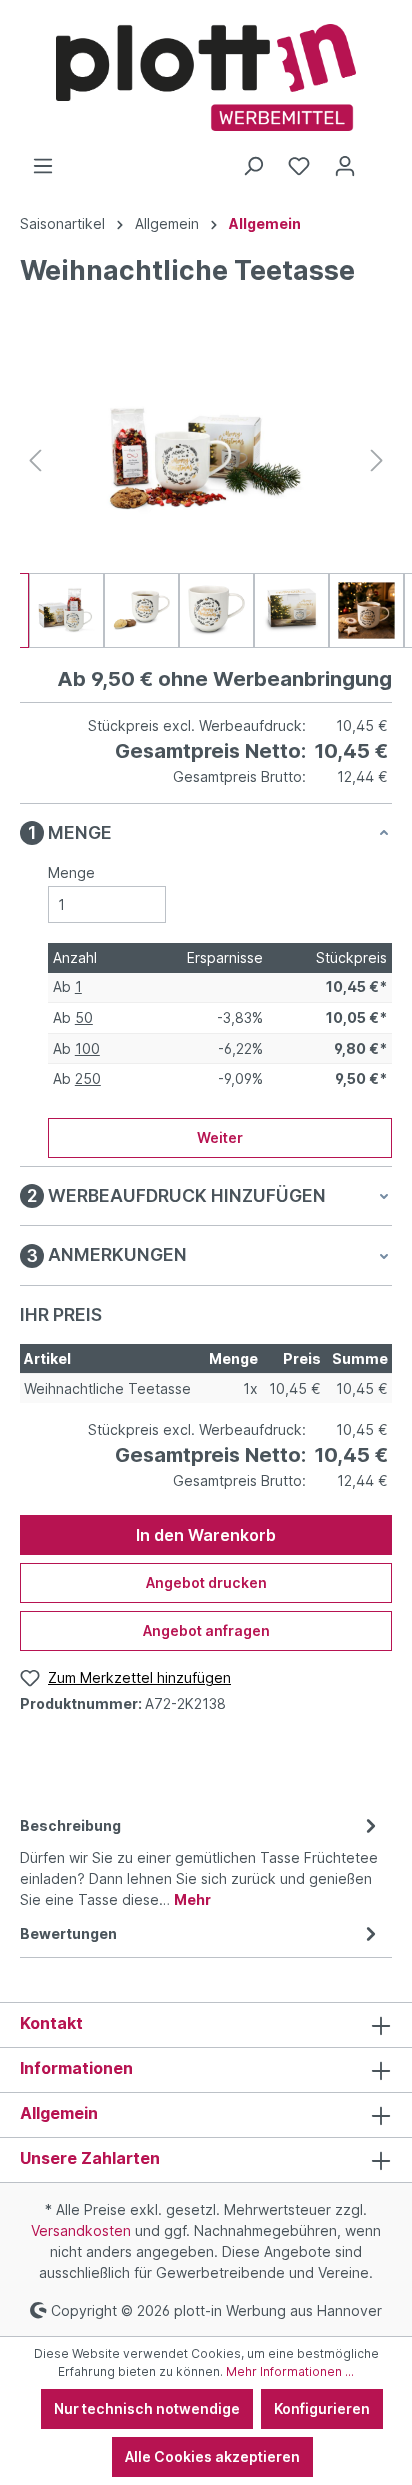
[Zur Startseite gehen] (206, 77)
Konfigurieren (322, 2408)
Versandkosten (81, 2230)
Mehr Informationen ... (290, 2371)
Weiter (220, 1137)
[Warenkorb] (380, 159)
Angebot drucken (206, 1582)
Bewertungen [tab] (68, 1933)
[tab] (201, 1861)
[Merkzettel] (299, 166)
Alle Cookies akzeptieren (212, 2456)
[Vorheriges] (35, 460)
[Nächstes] (377, 460)
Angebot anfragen (206, 1630)
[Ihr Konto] (345, 166)
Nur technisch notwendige (147, 2408)
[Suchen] (253, 166)
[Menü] (43, 166)
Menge (71, 872)
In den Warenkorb (206, 1535)
